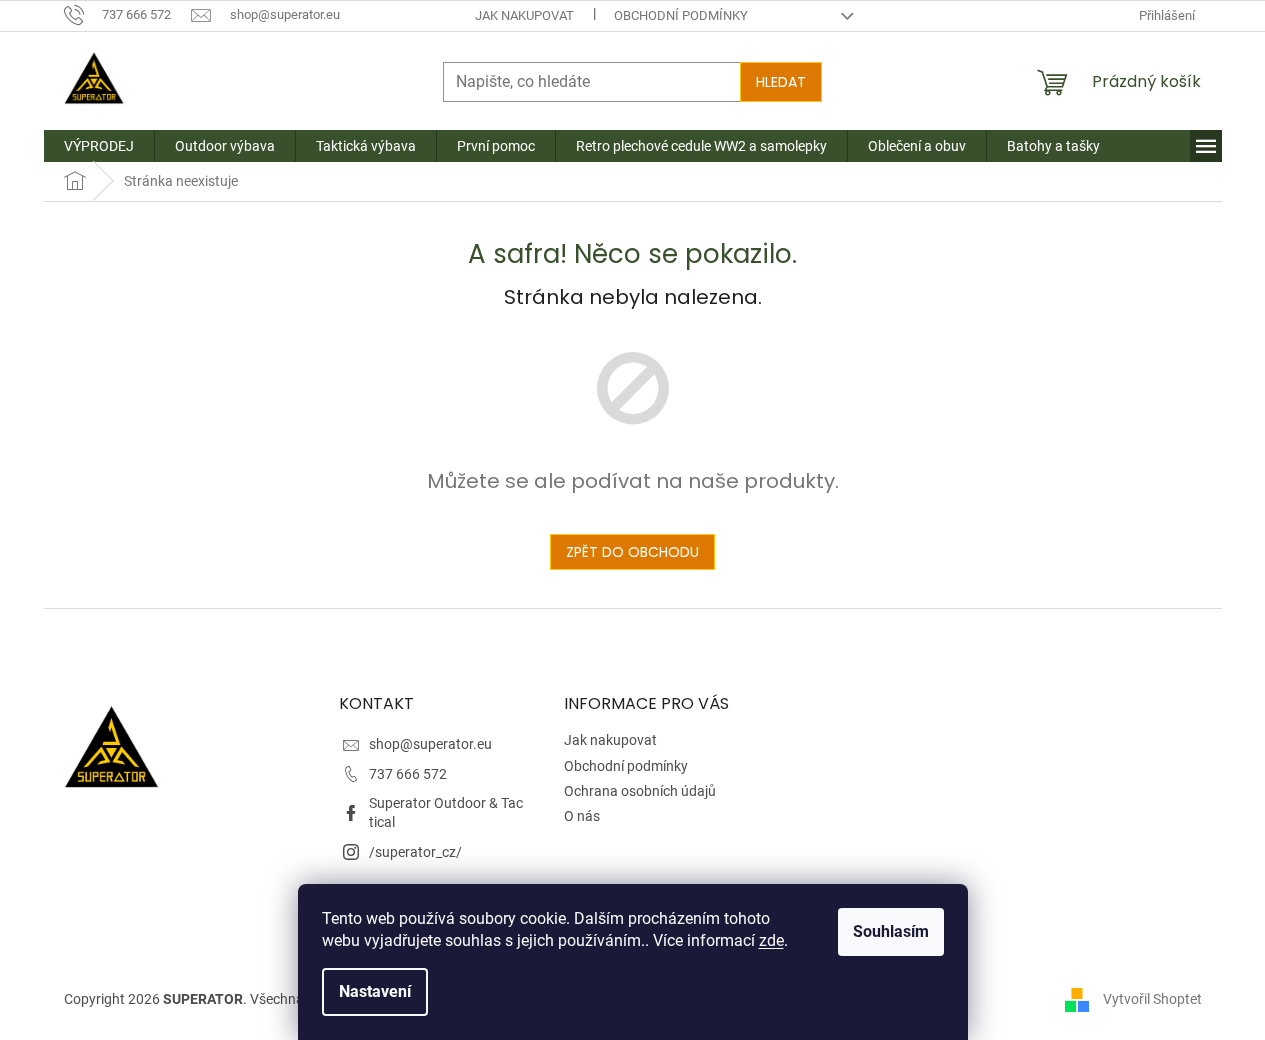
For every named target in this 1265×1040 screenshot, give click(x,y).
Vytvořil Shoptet (1152, 999)
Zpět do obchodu (632, 552)
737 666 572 (408, 774)
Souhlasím (891, 931)
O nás (582, 816)
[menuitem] (99, 146)
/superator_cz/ (415, 852)
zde (771, 940)
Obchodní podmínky (681, 15)
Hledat (781, 82)
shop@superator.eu (430, 744)
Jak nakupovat (524, 15)
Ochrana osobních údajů (640, 791)
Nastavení (375, 991)
